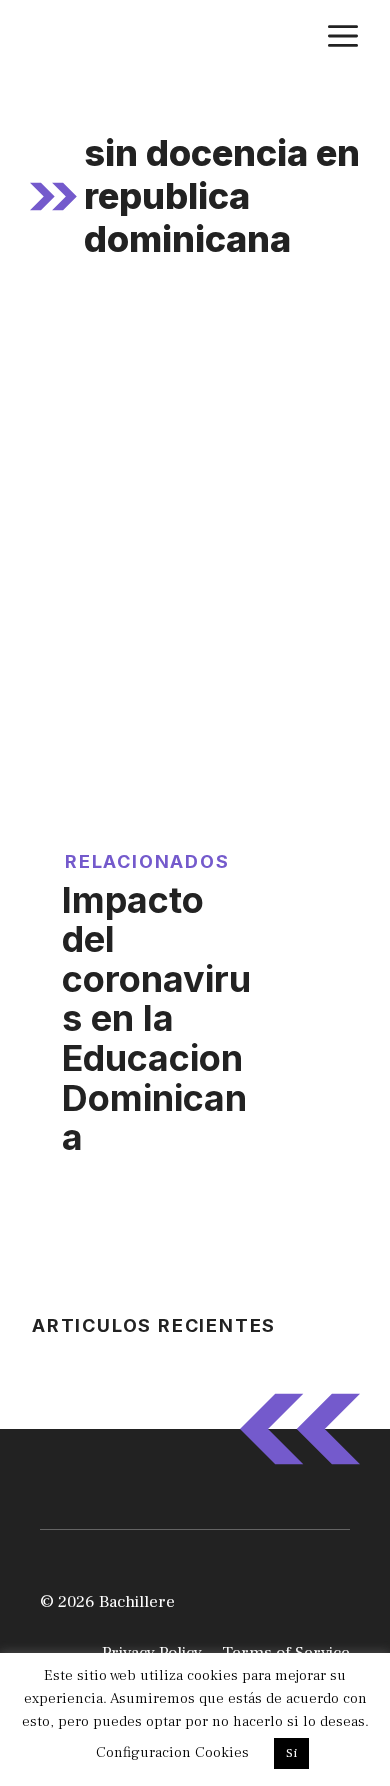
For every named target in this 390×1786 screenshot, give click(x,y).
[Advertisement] (195, 508)
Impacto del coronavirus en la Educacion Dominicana (156, 1019)
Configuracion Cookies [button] (172, 1752)
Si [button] (291, 1753)
